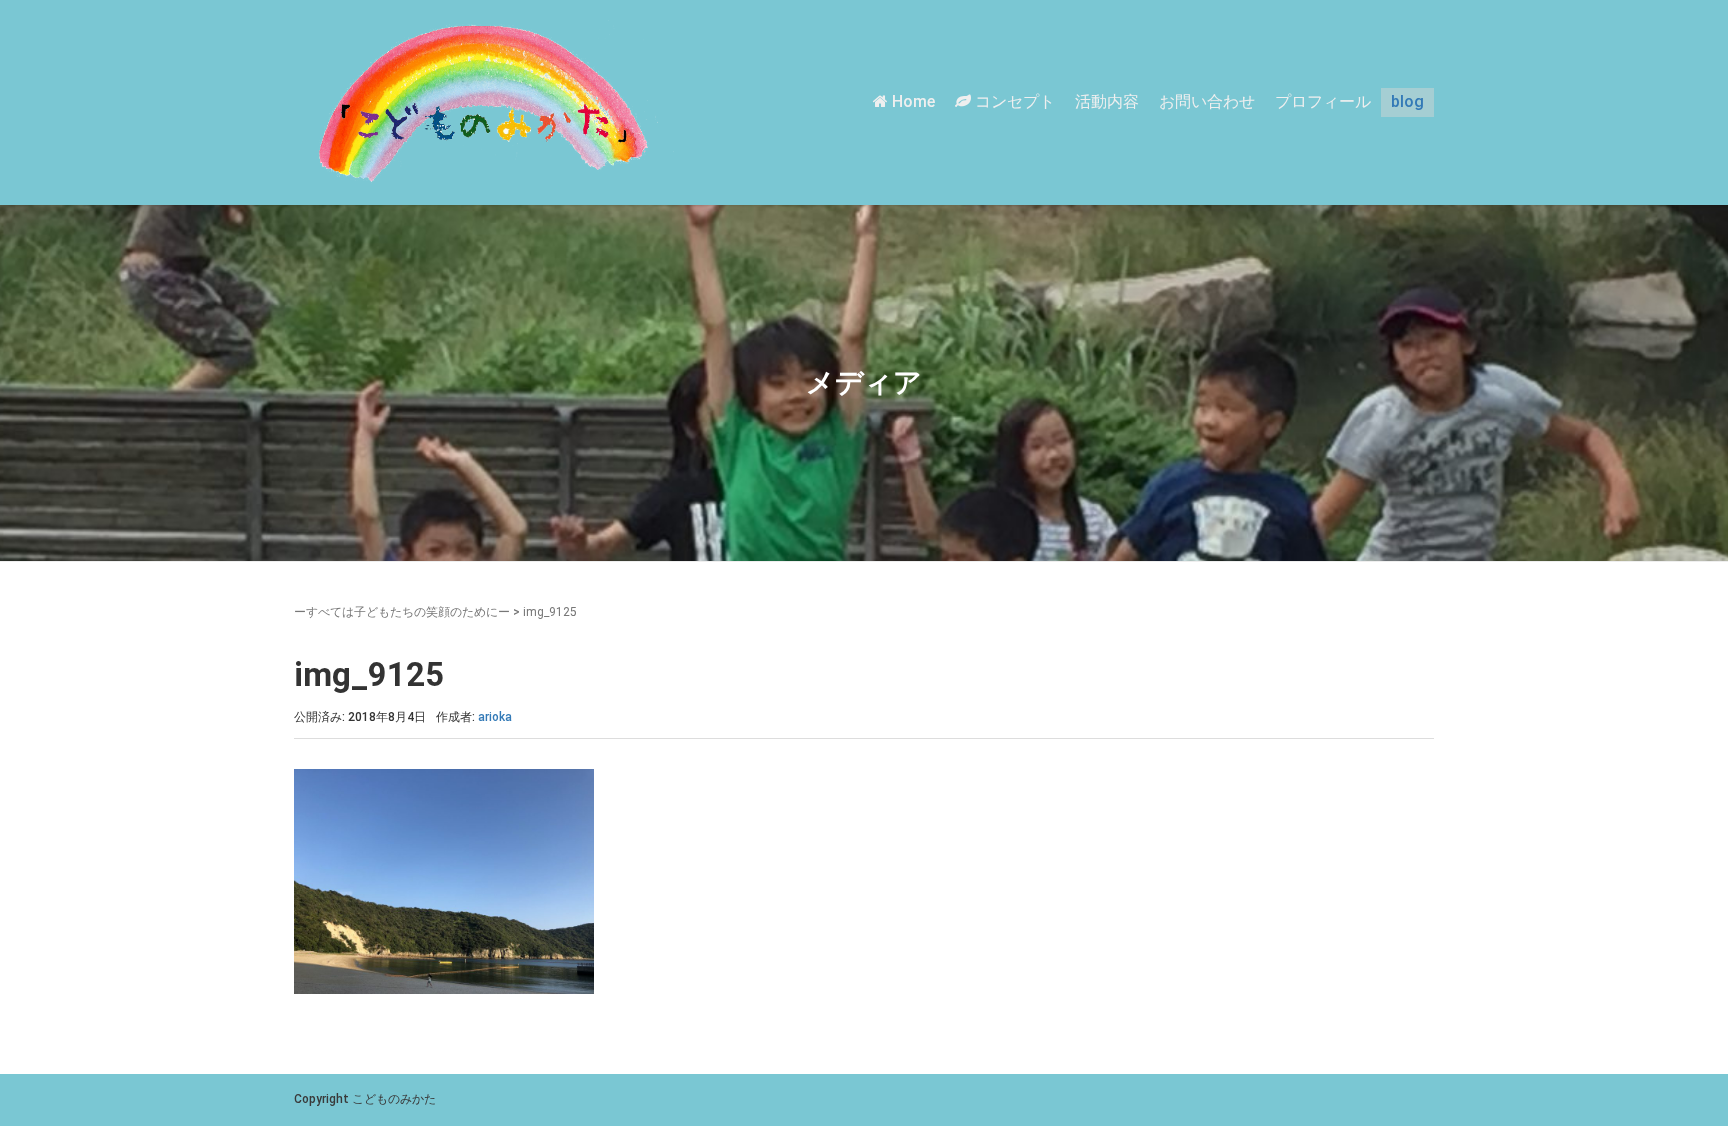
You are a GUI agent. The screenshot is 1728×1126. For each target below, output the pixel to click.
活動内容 (1107, 101)
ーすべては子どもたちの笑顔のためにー (402, 612)
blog (1407, 101)
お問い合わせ (1207, 101)
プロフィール (1323, 101)
